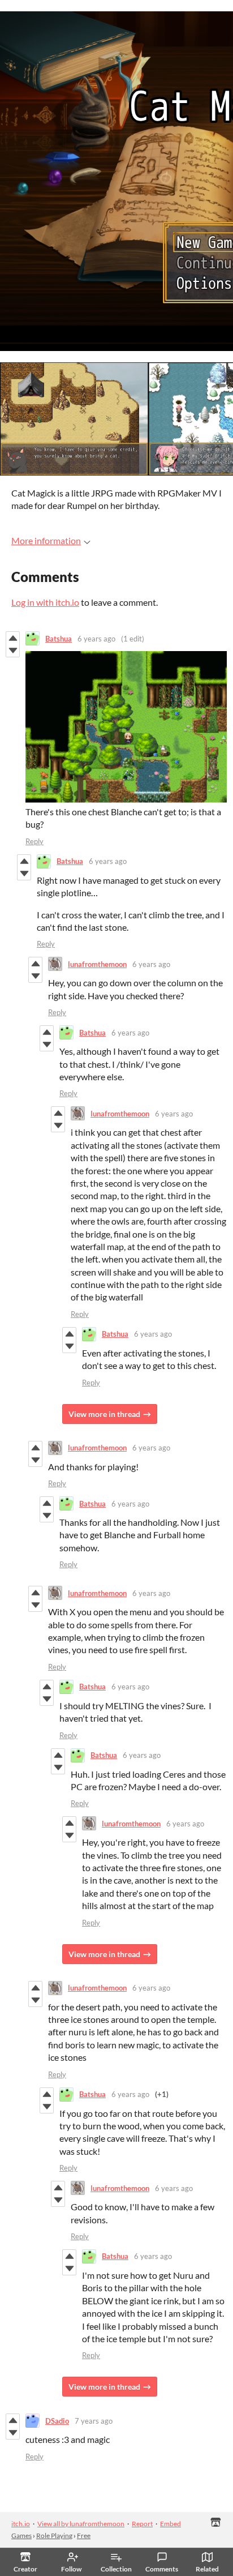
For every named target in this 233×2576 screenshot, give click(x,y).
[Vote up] (13, 638)
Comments (162, 2569)
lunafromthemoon (97, 964)
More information (46, 540)
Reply (34, 841)
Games (21, 2536)
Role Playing (54, 2536)
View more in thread (104, 1414)
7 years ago (94, 2421)
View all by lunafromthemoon (81, 2524)
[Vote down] (13, 651)
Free (84, 2536)
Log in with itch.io (45, 602)
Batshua (59, 639)
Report (142, 2524)
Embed (171, 2524)
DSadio (57, 2421)
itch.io (21, 2524)
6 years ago (96, 639)
